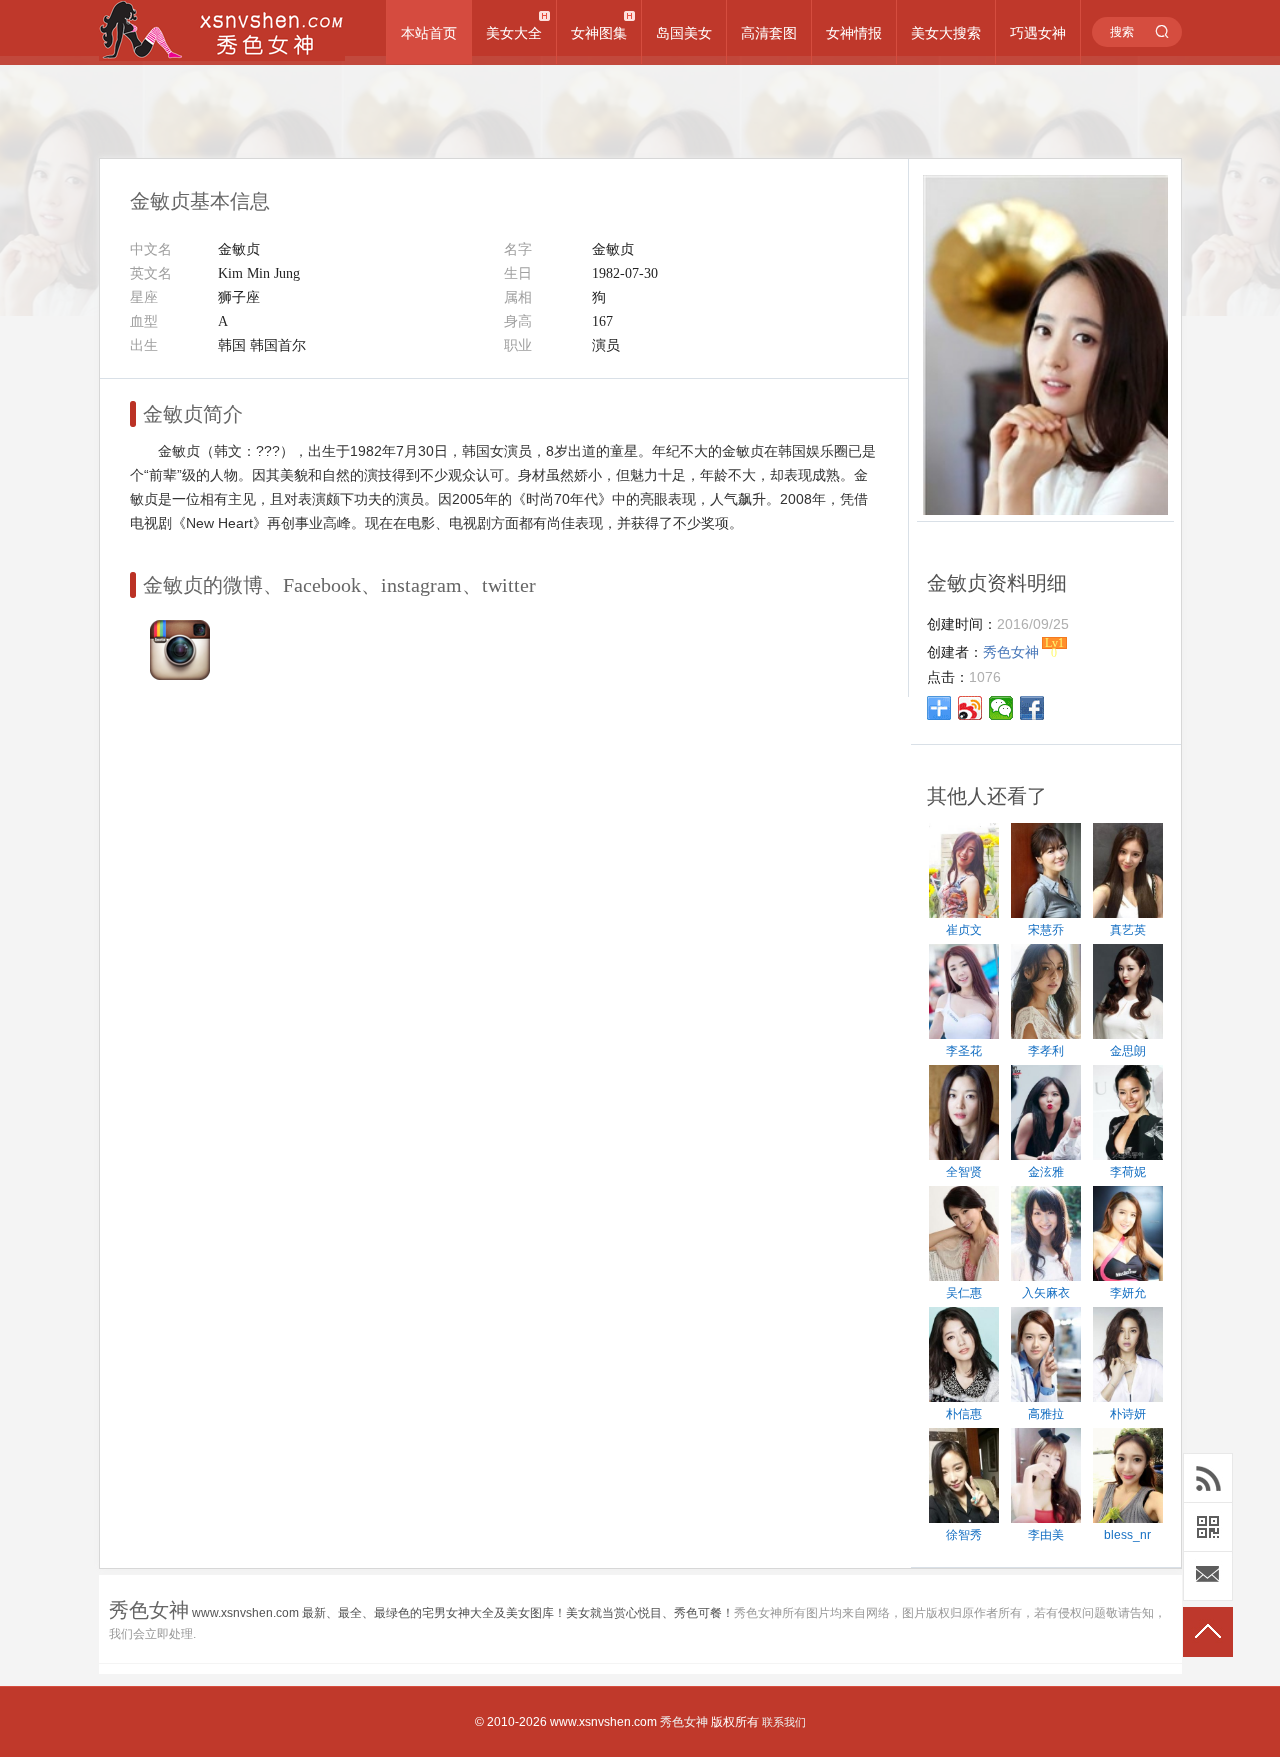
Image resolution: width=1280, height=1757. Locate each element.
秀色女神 (684, 1722)
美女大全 (514, 33)
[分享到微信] (1001, 708)
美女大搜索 (946, 33)
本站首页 (429, 33)
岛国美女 (684, 33)
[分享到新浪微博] (970, 708)
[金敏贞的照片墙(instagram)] (180, 675)
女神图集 (599, 33)
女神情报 (854, 33)
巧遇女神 (1038, 33)
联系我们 (784, 1722)
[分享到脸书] (1032, 708)
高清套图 (769, 33)
